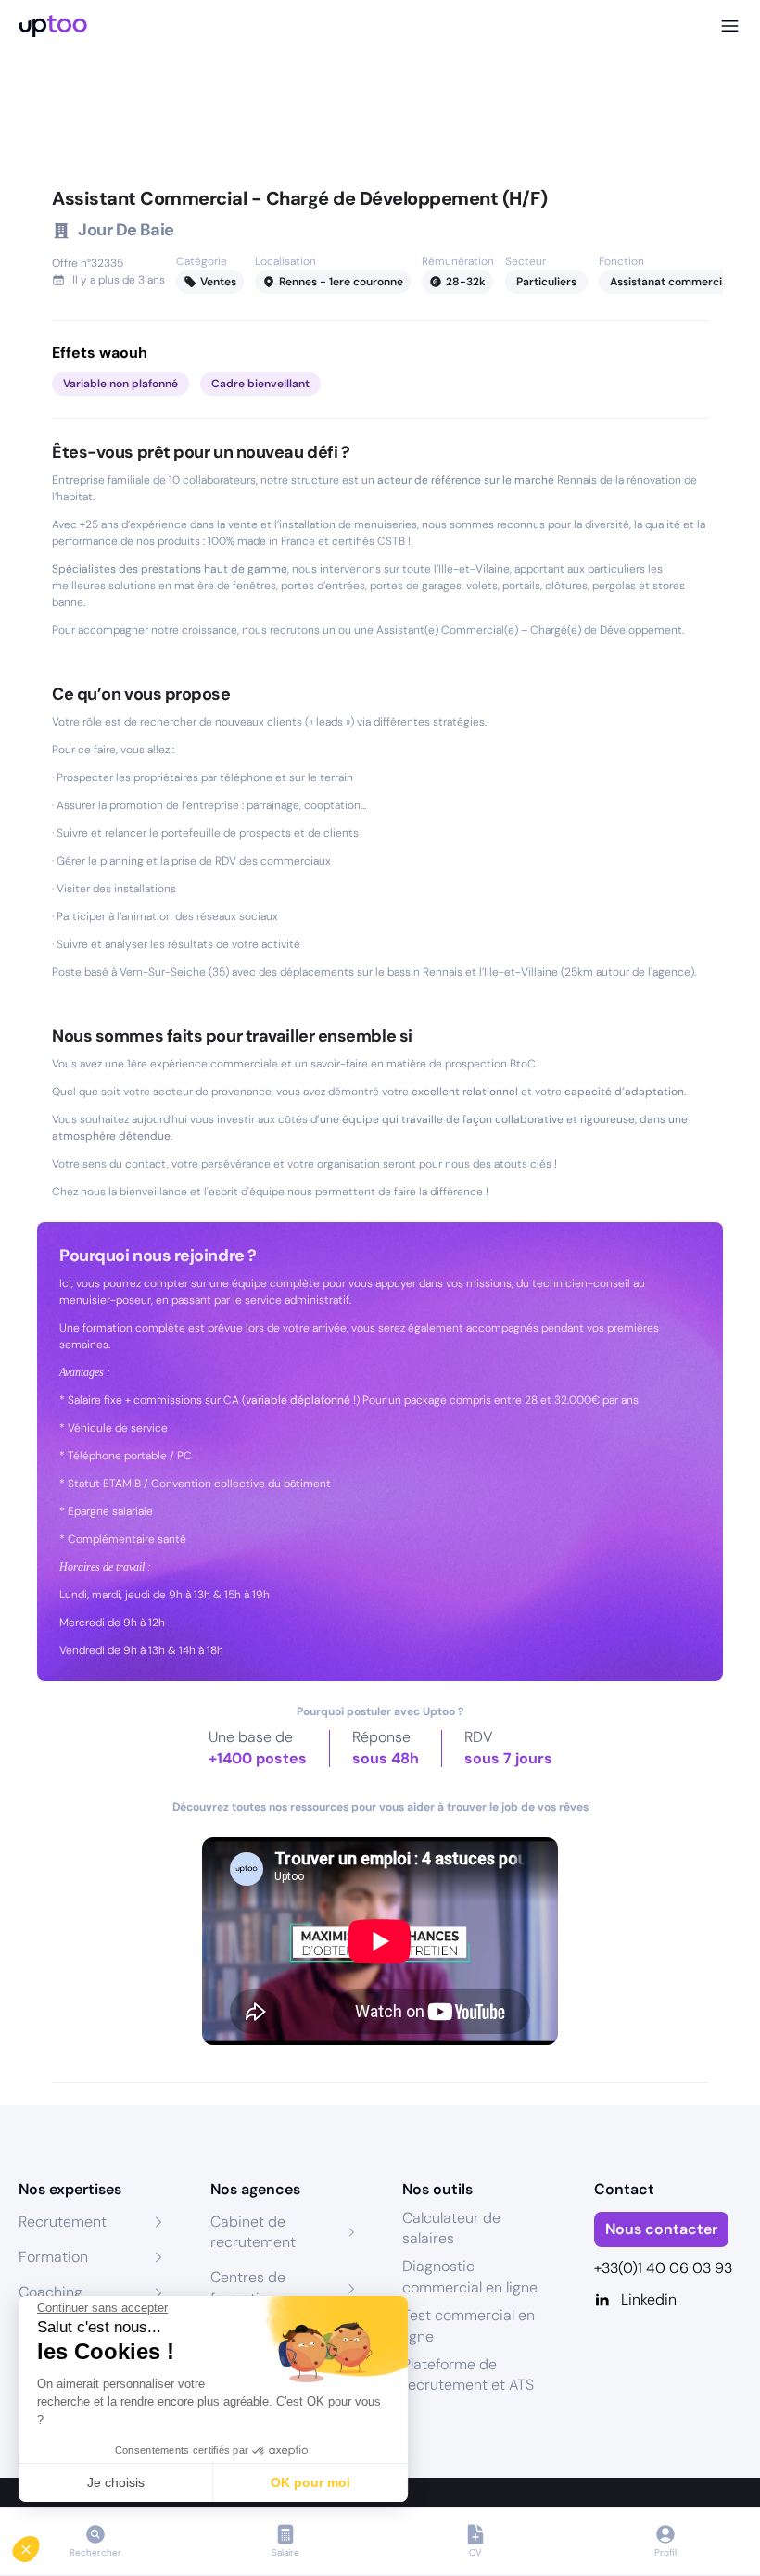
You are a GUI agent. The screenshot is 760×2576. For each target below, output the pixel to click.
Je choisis (116, 2482)
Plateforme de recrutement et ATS (468, 2374)
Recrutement (63, 2222)
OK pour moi (310, 2482)
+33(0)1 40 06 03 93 (663, 2268)
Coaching (51, 2292)
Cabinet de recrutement (253, 2232)
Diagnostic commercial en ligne (470, 2276)
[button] (39, 2544)
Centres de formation (248, 2287)
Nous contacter (661, 2229)
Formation (53, 2257)
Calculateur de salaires (451, 2228)
